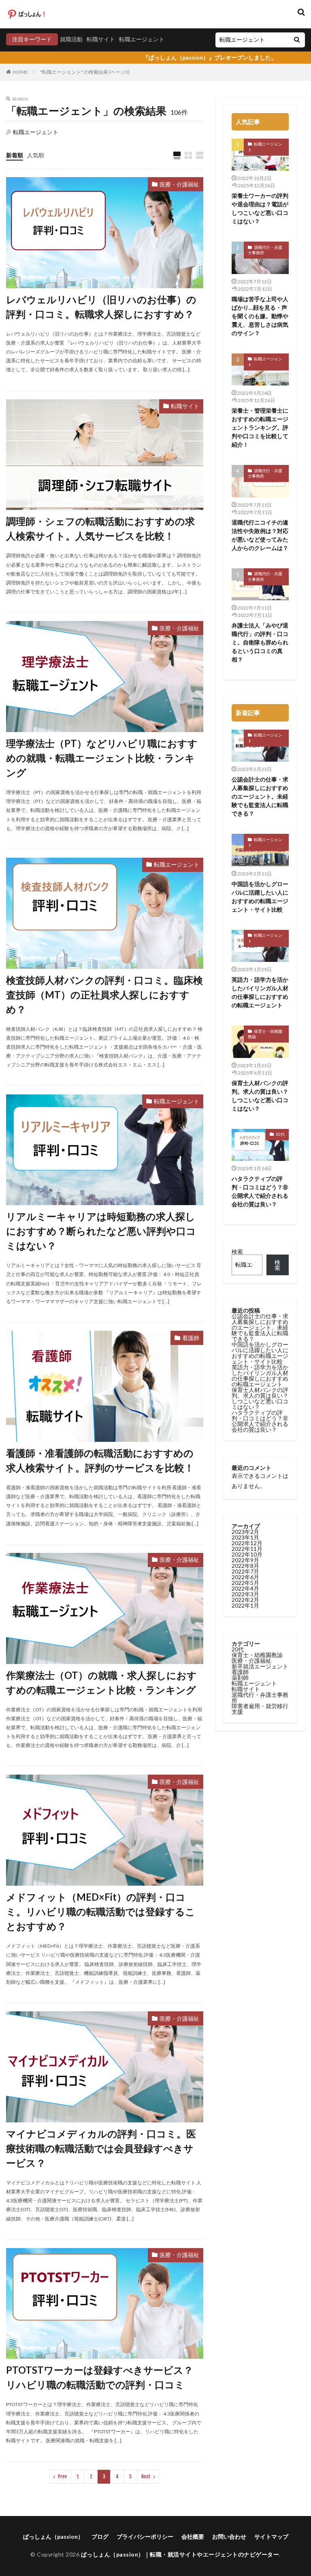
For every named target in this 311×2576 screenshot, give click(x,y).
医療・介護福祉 (179, 184)
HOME (20, 72)
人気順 (36, 155)
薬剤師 (240, 1678)
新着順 (15, 155)
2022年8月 (245, 1566)
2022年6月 (245, 1577)
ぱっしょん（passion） (53, 2536)
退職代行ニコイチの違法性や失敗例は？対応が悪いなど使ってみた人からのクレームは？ (260, 535)
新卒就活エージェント (260, 1666)
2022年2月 (245, 1600)
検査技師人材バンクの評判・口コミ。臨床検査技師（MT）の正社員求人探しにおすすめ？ (104, 995)
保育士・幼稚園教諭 (265, 1034)
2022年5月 (245, 1583)
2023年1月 (245, 1537)
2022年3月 (245, 1594)
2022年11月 (247, 1549)
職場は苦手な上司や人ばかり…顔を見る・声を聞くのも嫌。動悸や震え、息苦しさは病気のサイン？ (260, 316)
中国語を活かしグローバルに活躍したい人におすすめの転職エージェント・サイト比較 (260, 897)
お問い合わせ (229, 2536)
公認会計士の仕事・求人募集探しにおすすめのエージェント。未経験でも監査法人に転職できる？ (260, 796)
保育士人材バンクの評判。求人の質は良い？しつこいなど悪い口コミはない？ (260, 1096)
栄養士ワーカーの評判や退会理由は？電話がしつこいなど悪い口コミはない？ (260, 208)
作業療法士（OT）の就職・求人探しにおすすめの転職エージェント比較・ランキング (101, 1682)
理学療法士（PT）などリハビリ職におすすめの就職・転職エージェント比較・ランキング (102, 758)
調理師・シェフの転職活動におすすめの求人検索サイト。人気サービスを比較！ (100, 528)
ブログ (100, 2536)
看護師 (191, 1338)
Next (146, 2476)
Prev (62, 2476)
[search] (297, 40)
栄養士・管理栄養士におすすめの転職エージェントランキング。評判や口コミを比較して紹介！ (260, 427)
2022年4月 (245, 1588)
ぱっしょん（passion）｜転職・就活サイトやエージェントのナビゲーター (180, 2554)
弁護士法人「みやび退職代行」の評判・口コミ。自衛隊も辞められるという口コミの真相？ (260, 642)
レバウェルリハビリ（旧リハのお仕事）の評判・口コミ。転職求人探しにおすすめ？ (101, 307)
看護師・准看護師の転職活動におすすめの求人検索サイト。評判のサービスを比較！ (100, 1460)
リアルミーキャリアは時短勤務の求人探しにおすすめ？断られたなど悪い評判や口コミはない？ (101, 1231)
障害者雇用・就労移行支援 (260, 1709)
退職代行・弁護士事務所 (265, 250)
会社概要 (193, 2536)
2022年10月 (247, 1554)
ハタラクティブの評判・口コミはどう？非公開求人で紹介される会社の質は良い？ (260, 1191)
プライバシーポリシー (145, 2536)
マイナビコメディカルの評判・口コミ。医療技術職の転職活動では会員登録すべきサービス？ (101, 2148)
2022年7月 (245, 1571)
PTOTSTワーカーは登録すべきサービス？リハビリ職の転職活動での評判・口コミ (100, 2377)
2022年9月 (245, 1560)
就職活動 (71, 39)
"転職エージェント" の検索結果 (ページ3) (85, 72)
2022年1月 (245, 1605)
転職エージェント (142, 39)
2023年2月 (245, 1532)
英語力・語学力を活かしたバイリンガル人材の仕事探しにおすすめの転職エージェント (260, 992)
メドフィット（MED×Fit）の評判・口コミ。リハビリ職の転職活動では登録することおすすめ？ (101, 1911)
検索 (237, 1252)
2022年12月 (247, 1543)
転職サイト (101, 39)
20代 (280, 1134)
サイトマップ (271, 2536)
